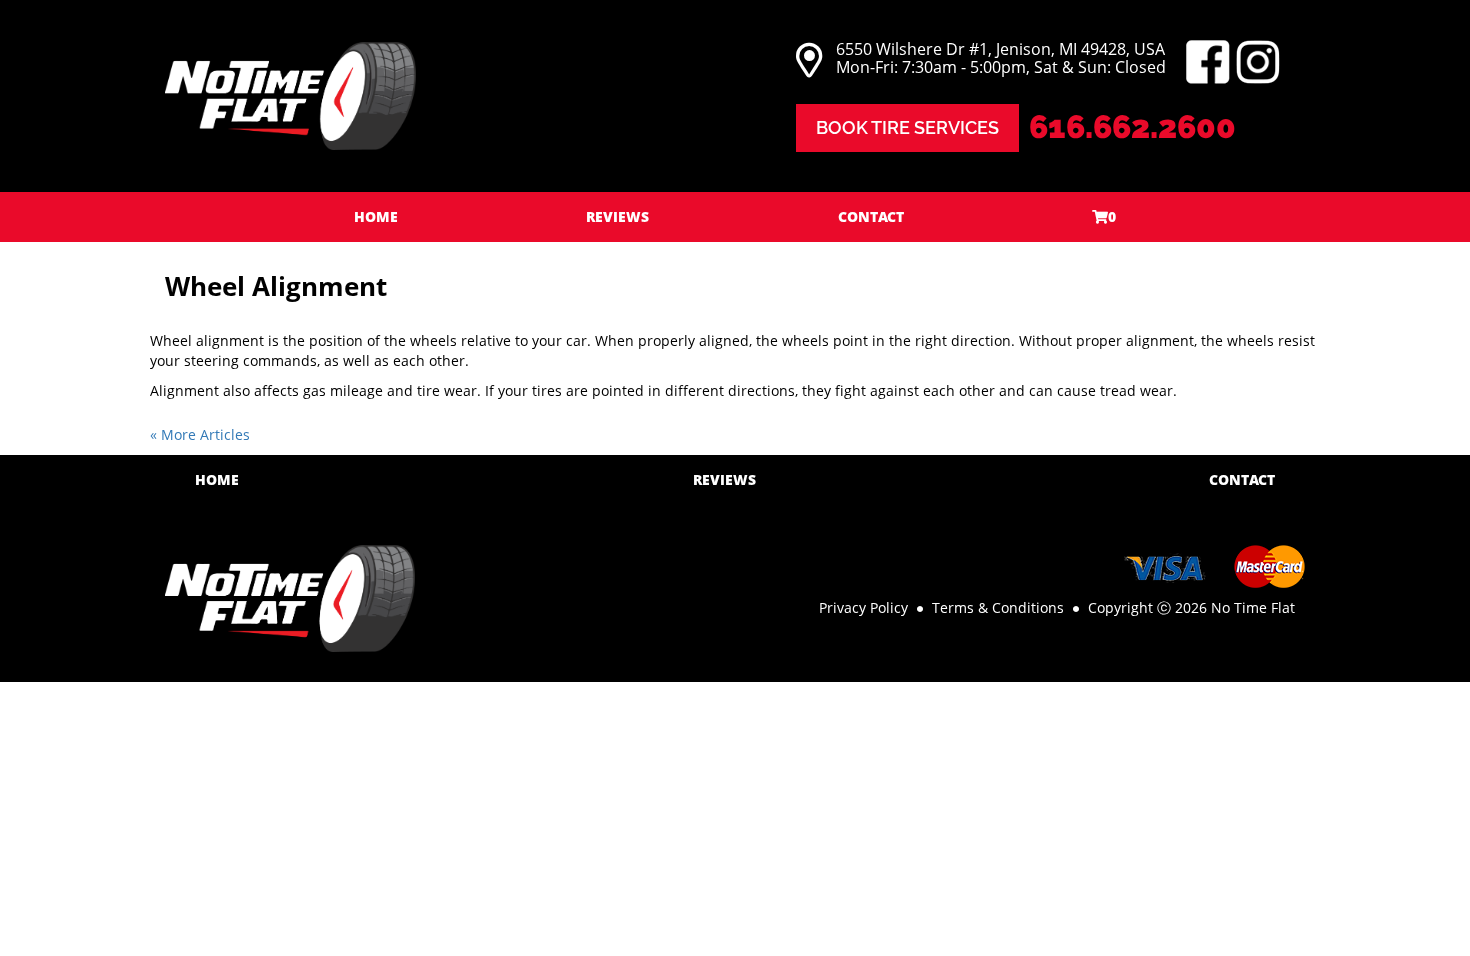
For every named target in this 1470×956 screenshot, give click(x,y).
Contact (871, 216)
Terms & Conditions (998, 607)
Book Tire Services (907, 127)
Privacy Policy (863, 607)
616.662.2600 (1132, 126)
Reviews (617, 216)
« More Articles (200, 434)
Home (376, 216)
